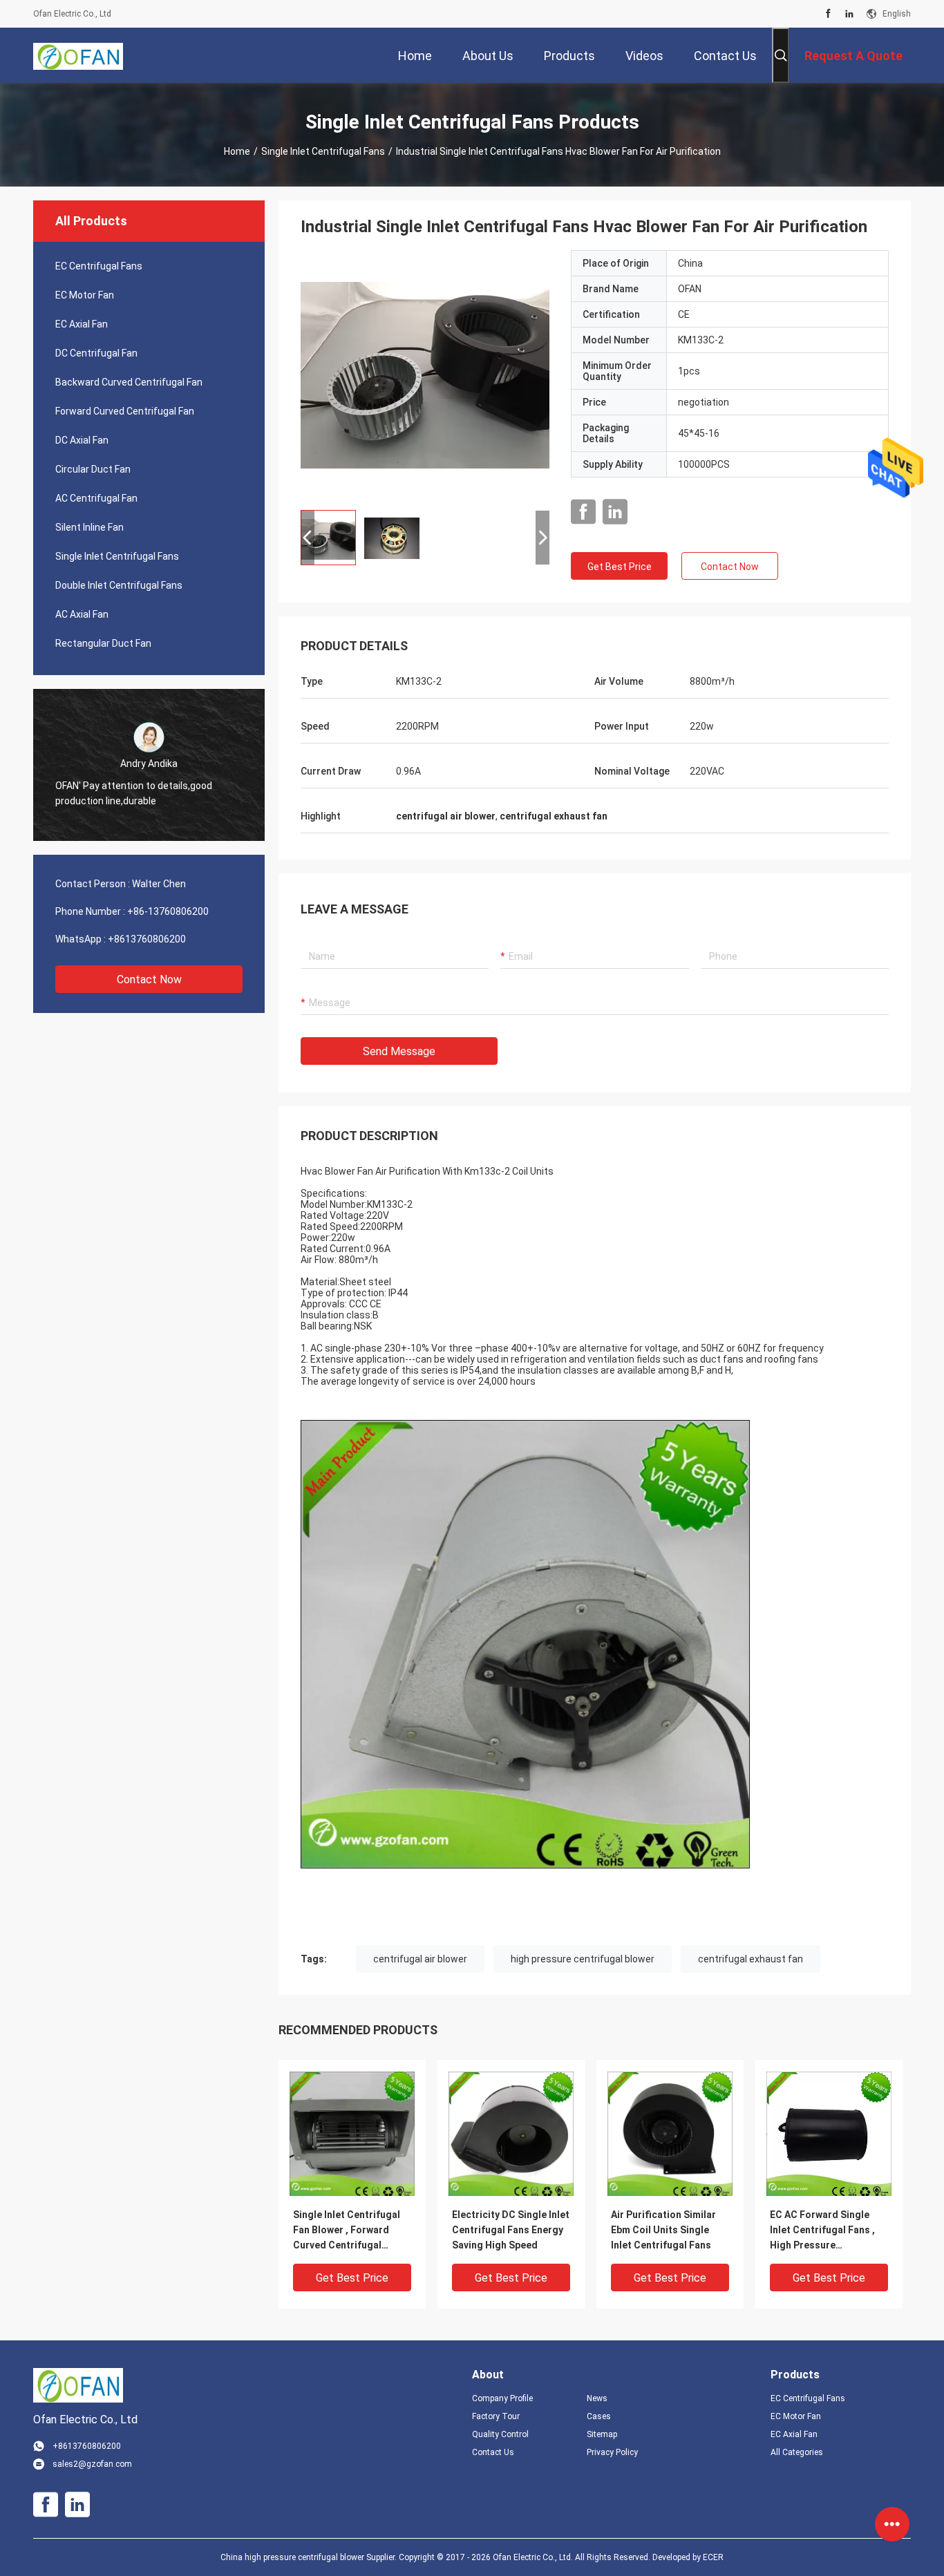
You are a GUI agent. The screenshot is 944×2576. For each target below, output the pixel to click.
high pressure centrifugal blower (583, 1959)
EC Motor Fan (85, 295)
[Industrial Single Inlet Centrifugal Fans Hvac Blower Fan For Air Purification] (425, 375)
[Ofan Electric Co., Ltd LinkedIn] (849, 14)
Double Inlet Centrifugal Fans (119, 585)
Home (237, 151)
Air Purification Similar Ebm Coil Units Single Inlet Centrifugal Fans (663, 2230)
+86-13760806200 (168, 911)
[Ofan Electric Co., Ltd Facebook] (828, 14)
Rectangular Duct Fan (103, 643)
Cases (599, 2416)
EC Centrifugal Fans (99, 266)
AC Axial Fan (82, 614)
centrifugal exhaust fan (751, 1959)
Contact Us (493, 2452)
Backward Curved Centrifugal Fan (129, 382)
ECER (713, 2557)
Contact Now (149, 979)
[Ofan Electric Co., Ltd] (78, 55)
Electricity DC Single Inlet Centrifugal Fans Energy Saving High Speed (511, 2230)
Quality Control (500, 2434)
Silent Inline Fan (89, 527)
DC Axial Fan (82, 440)
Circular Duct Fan (93, 469)
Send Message (399, 1051)
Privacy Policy (612, 2452)
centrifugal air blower (420, 1959)
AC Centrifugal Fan (96, 498)
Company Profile (502, 2398)
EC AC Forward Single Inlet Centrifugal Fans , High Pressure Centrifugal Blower (822, 2231)
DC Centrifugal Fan (96, 353)
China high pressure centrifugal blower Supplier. (310, 2557)
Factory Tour (496, 2416)
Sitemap (602, 2434)
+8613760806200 (147, 939)
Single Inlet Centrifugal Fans (323, 151)
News (597, 2398)
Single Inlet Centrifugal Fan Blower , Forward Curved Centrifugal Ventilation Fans (347, 2231)
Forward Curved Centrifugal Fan (125, 411)
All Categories (797, 2452)
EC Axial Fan (82, 324)
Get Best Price (620, 567)
